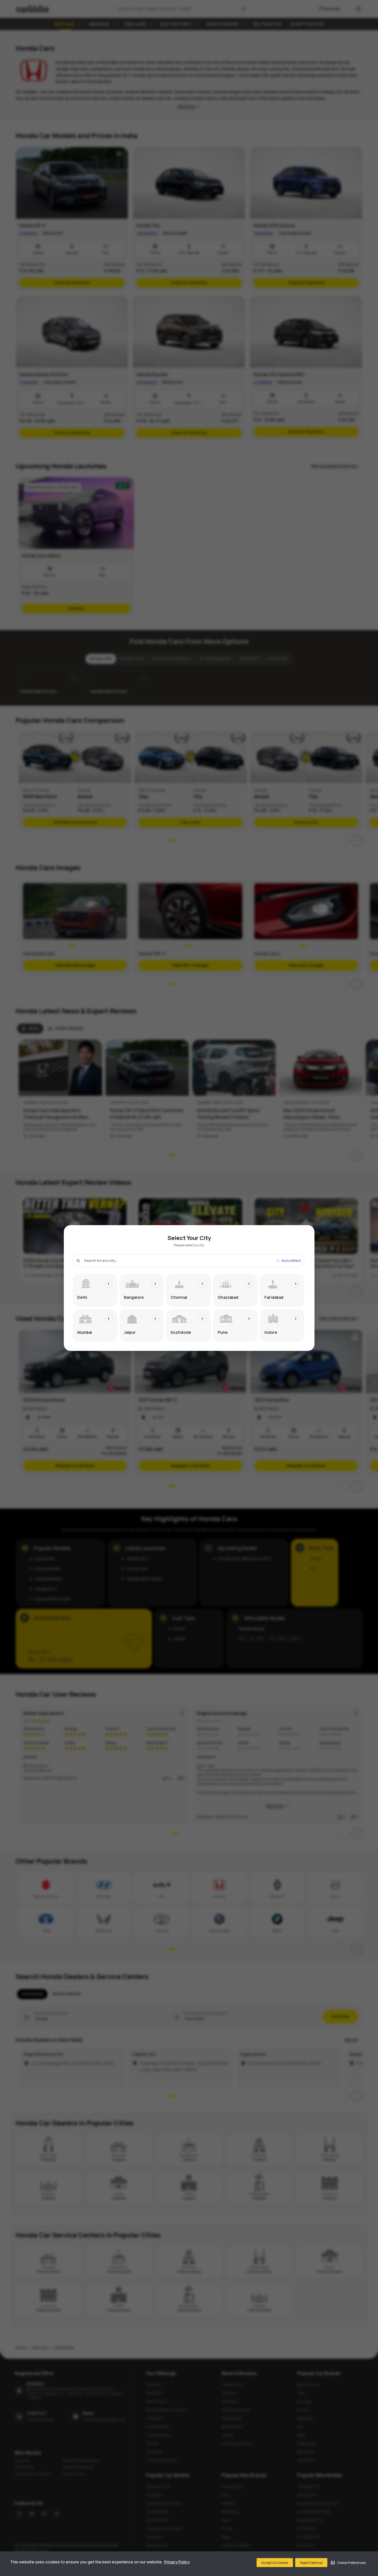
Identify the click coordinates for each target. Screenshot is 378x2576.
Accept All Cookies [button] (275, 2563)
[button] (348, 2563)
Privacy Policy (177, 2562)
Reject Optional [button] (311, 2563)
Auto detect (291, 1261)
